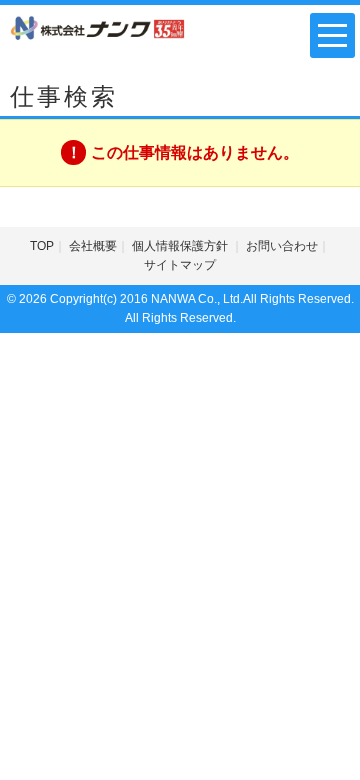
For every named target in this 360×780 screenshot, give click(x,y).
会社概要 (93, 246)
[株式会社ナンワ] (98, 27)
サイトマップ (180, 265)
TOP (42, 246)
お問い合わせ (282, 246)
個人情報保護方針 (181, 246)
